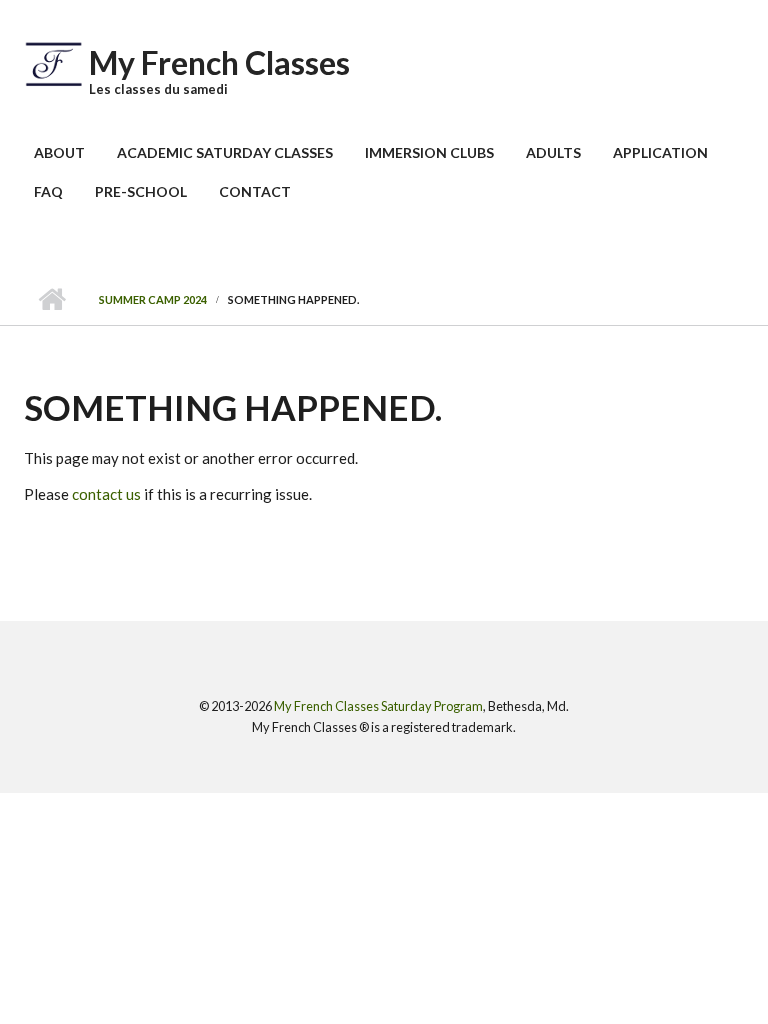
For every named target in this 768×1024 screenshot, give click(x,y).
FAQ (48, 191)
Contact (255, 191)
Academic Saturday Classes (225, 152)
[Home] (54, 62)
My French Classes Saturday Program (378, 706)
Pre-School (141, 191)
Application (660, 152)
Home (51, 300)
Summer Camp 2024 (153, 299)
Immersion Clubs (429, 152)
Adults (553, 152)
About (59, 152)
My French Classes (219, 62)
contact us (106, 494)
